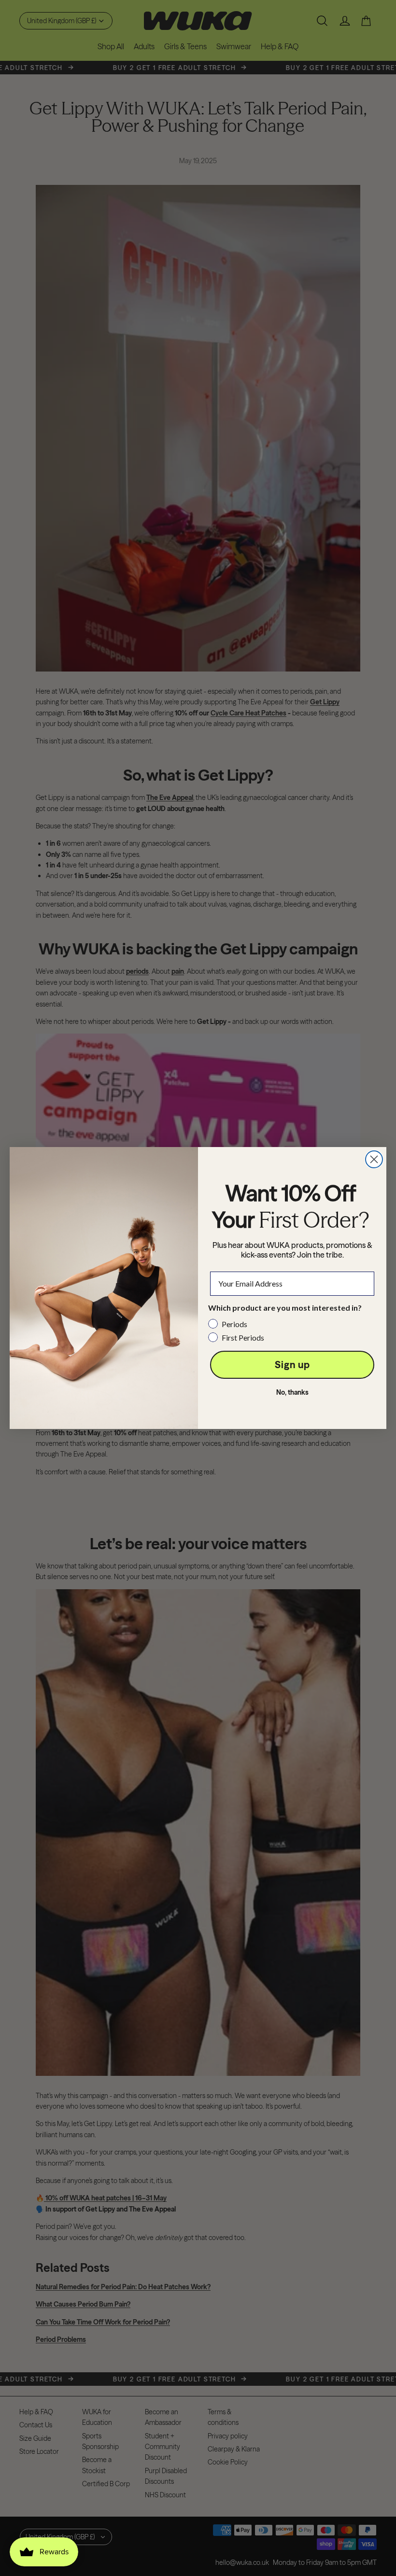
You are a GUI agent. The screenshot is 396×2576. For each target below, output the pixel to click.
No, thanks (292, 1392)
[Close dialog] (374, 1159)
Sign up (292, 1365)
